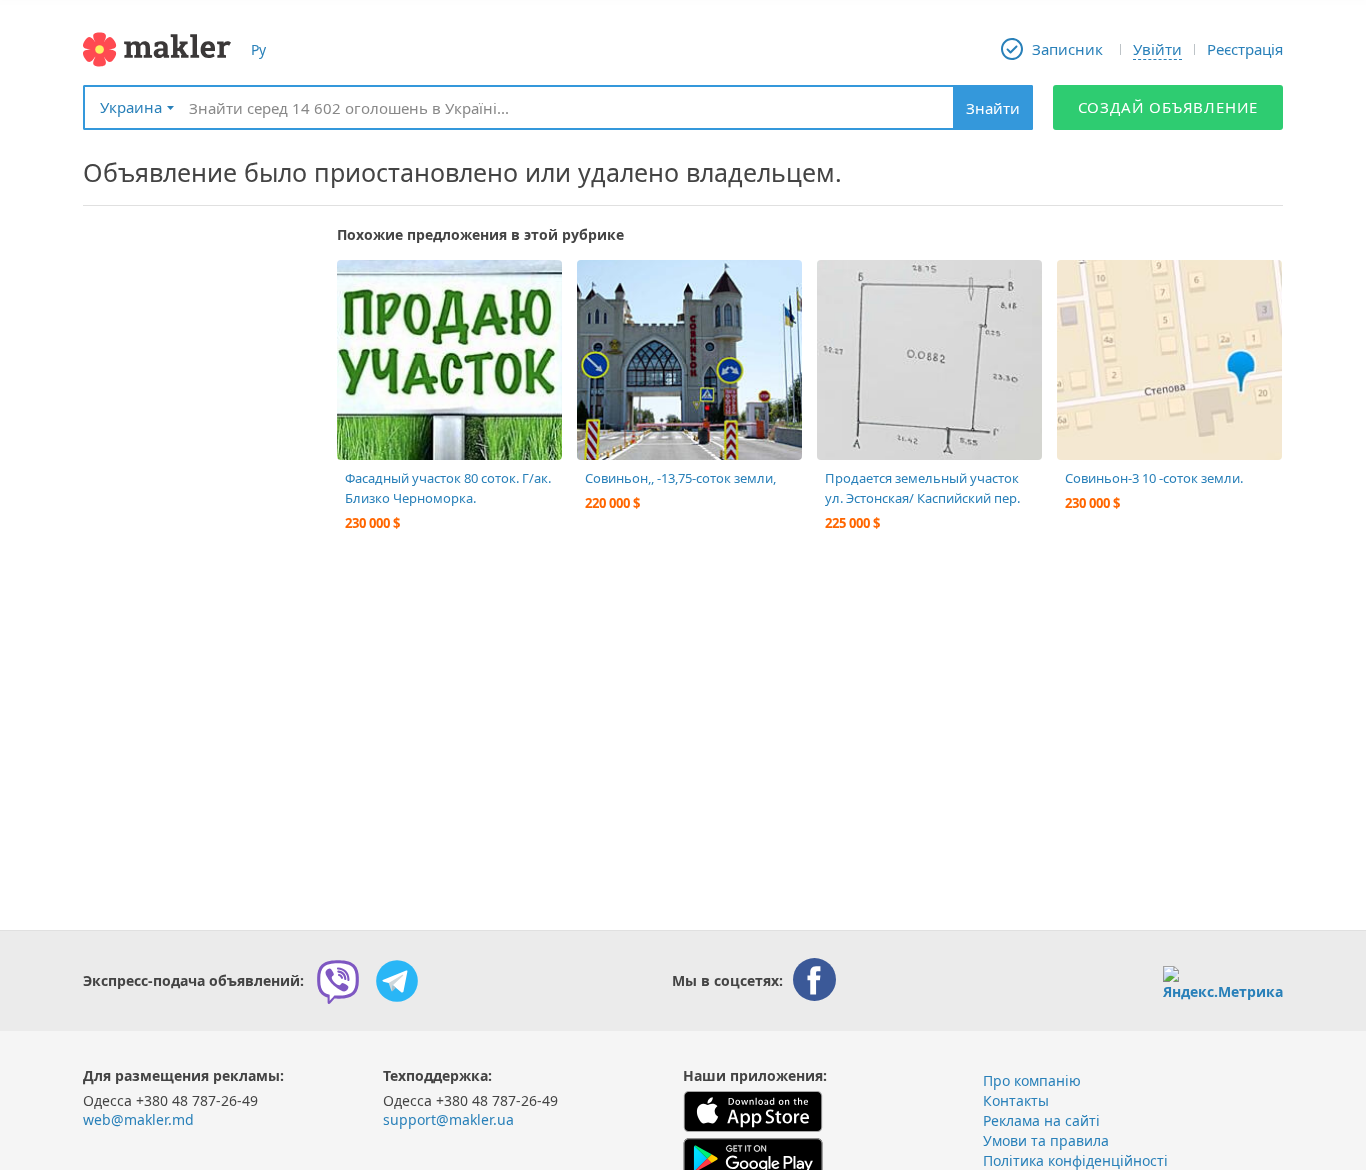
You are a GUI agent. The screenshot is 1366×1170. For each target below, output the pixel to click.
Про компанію (1032, 1080)
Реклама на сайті (1041, 1120)
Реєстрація (1245, 49)
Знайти (993, 108)
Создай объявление (1168, 107)
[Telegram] (397, 981)
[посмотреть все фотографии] (362, 285)
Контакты (1016, 1100)
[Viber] (338, 981)
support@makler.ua (448, 1119)
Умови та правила (1046, 1140)
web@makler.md (138, 1119)
